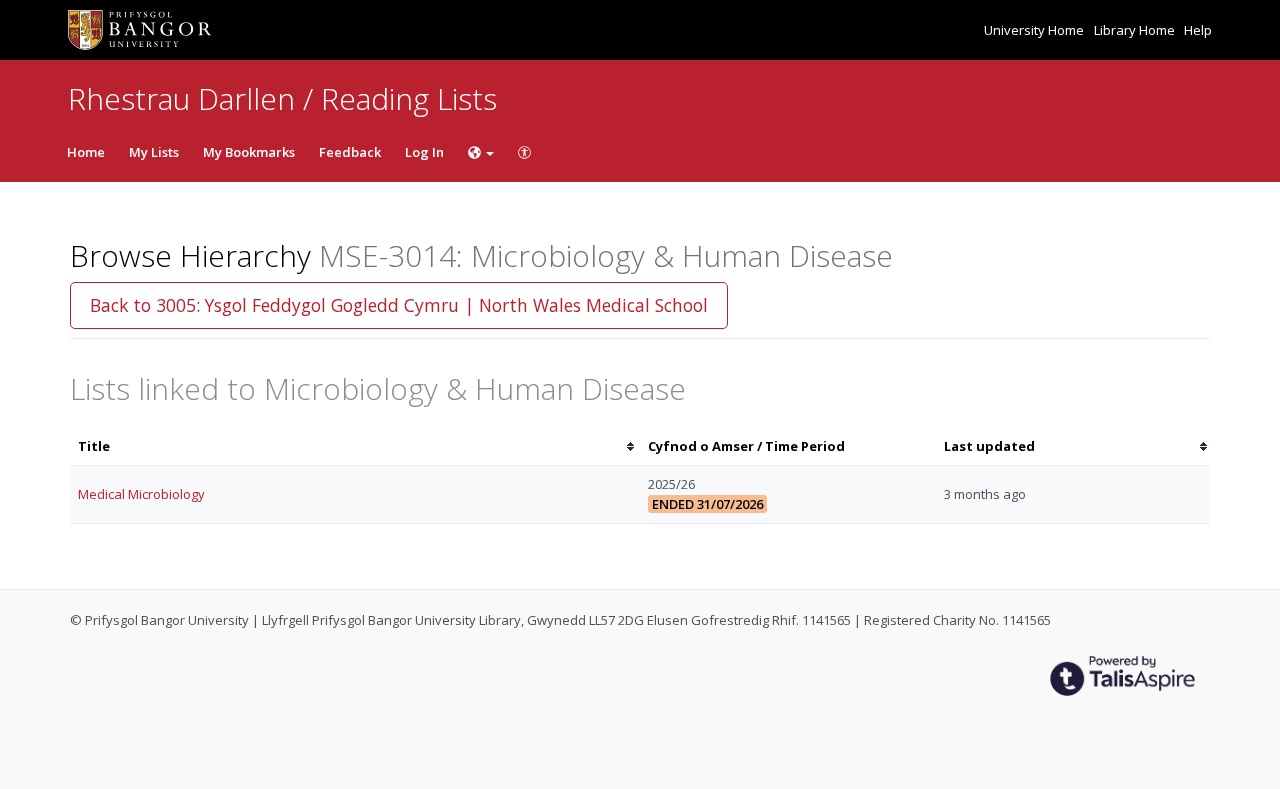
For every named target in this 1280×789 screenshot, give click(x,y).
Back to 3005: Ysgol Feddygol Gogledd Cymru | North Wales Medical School (399, 305)
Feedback (350, 152)
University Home (1035, 30)
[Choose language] (481, 152)
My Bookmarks (249, 152)
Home (86, 152)
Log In (424, 152)
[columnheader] (355, 446)
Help (1198, 30)
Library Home (1136, 30)
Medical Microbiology (141, 494)
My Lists (154, 152)
